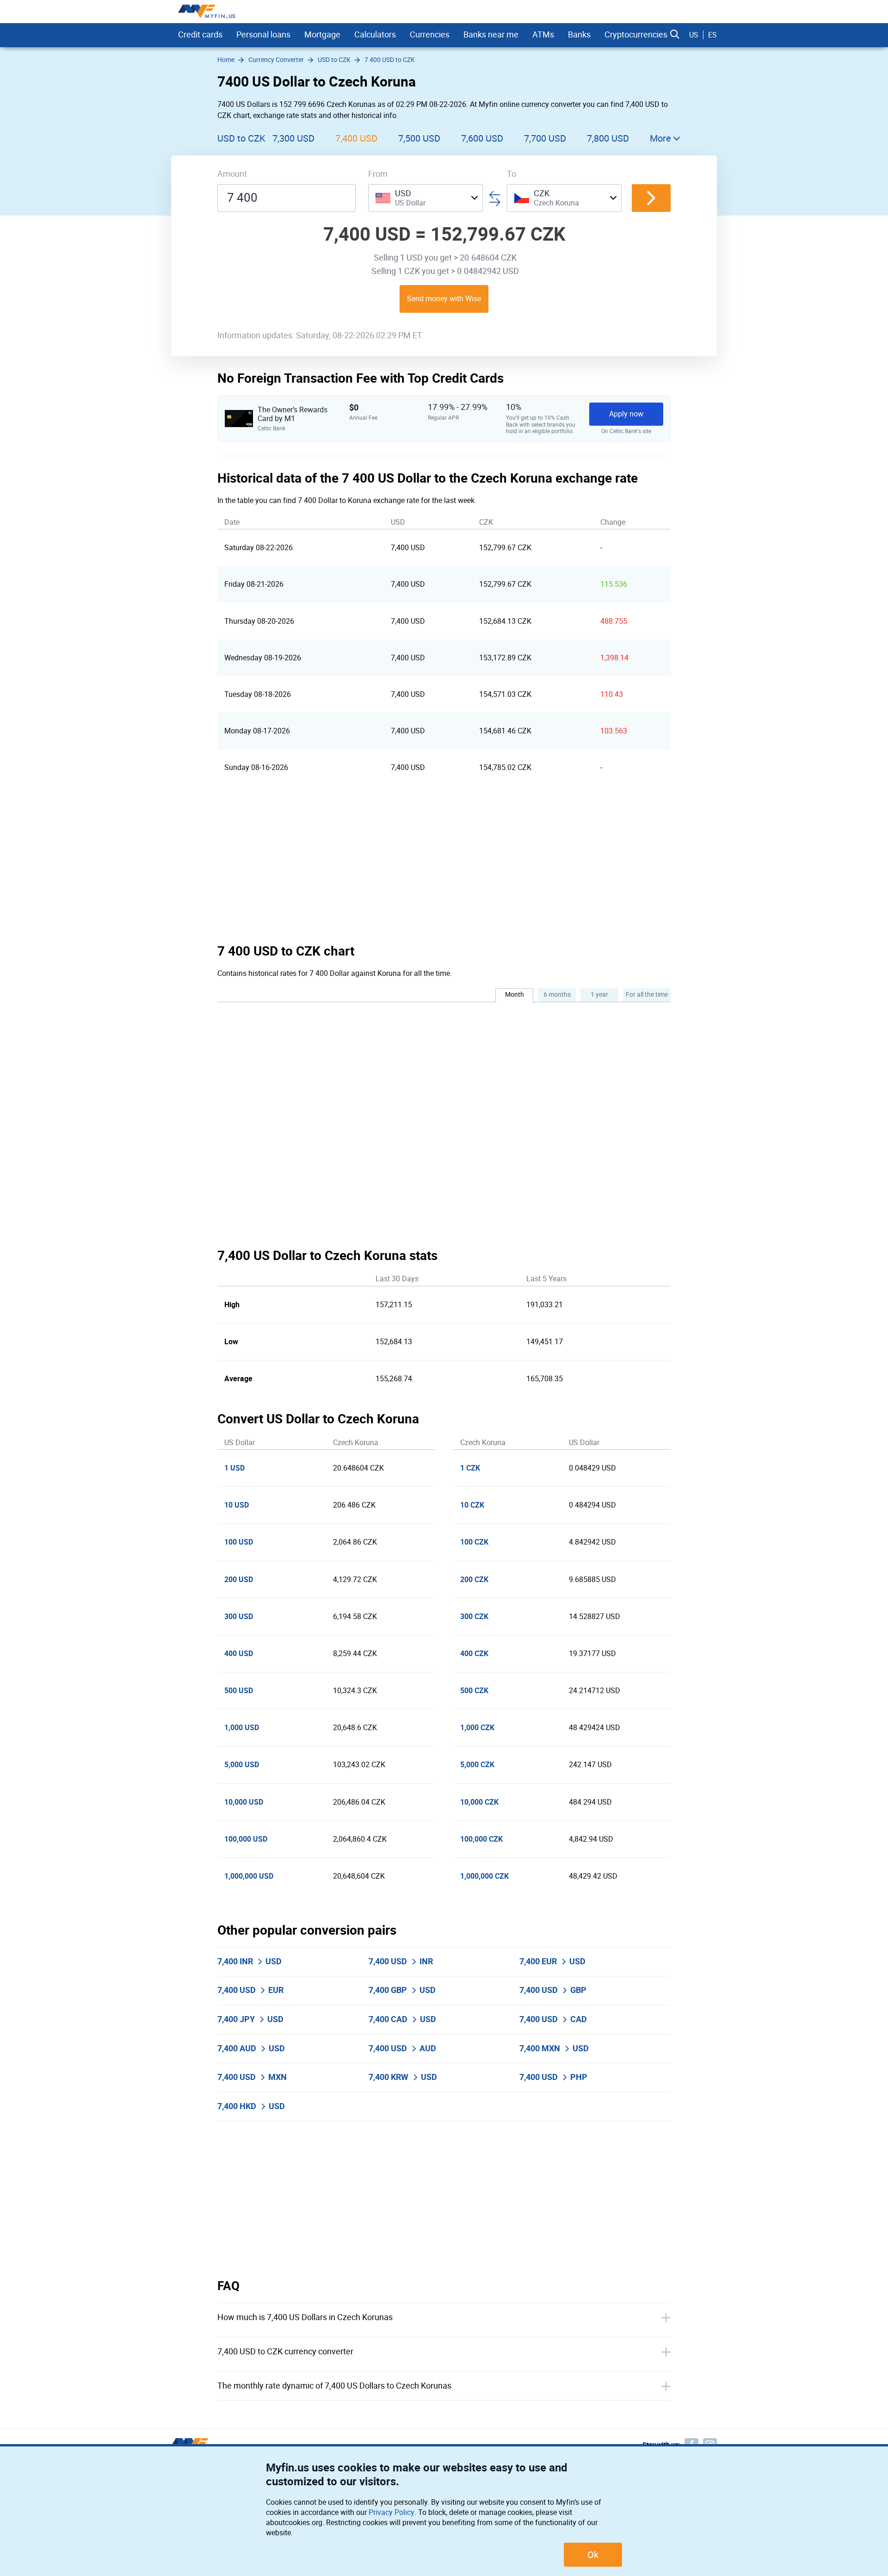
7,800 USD (608, 138)
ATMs (543, 35)
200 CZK (474, 1580)
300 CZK (474, 1617)
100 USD (239, 1542)
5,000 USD (242, 1765)
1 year (599, 995)
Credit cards (200, 35)
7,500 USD (419, 138)
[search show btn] (675, 35)
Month (515, 995)
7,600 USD (482, 138)
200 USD (239, 1580)
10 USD (237, 1505)
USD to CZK (241, 138)
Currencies (430, 35)
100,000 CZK (481, 1839)
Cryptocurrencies (636, 35)
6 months (557, 995)
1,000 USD (242, 1728)
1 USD (234, 1468)
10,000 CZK (479, 1802)
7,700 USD (545, 138)
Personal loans (263, 35)
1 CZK (470, 1468)
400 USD (239, 1654)
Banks (579, 35)
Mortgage (322, 35)
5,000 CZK (477, 1765)
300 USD (239, 1617)
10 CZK (472, 1505)
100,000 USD (246, 1839)
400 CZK (474, 1654)
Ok (593, 2555)
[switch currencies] (651, 198)
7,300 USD (293, 138)
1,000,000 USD (249, 1876)
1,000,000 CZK (484, 1876)
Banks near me (491, 35)
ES (712, 35)
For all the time (647, 995)
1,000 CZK (477, 1728)
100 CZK (474, 1542)
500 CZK (474, 1691)
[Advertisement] (444, 864)
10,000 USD (244, 1802)
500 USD (239, 1691)
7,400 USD (356, 138)
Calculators (375, 35)
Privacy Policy (392, 2512)
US (694, 35)
